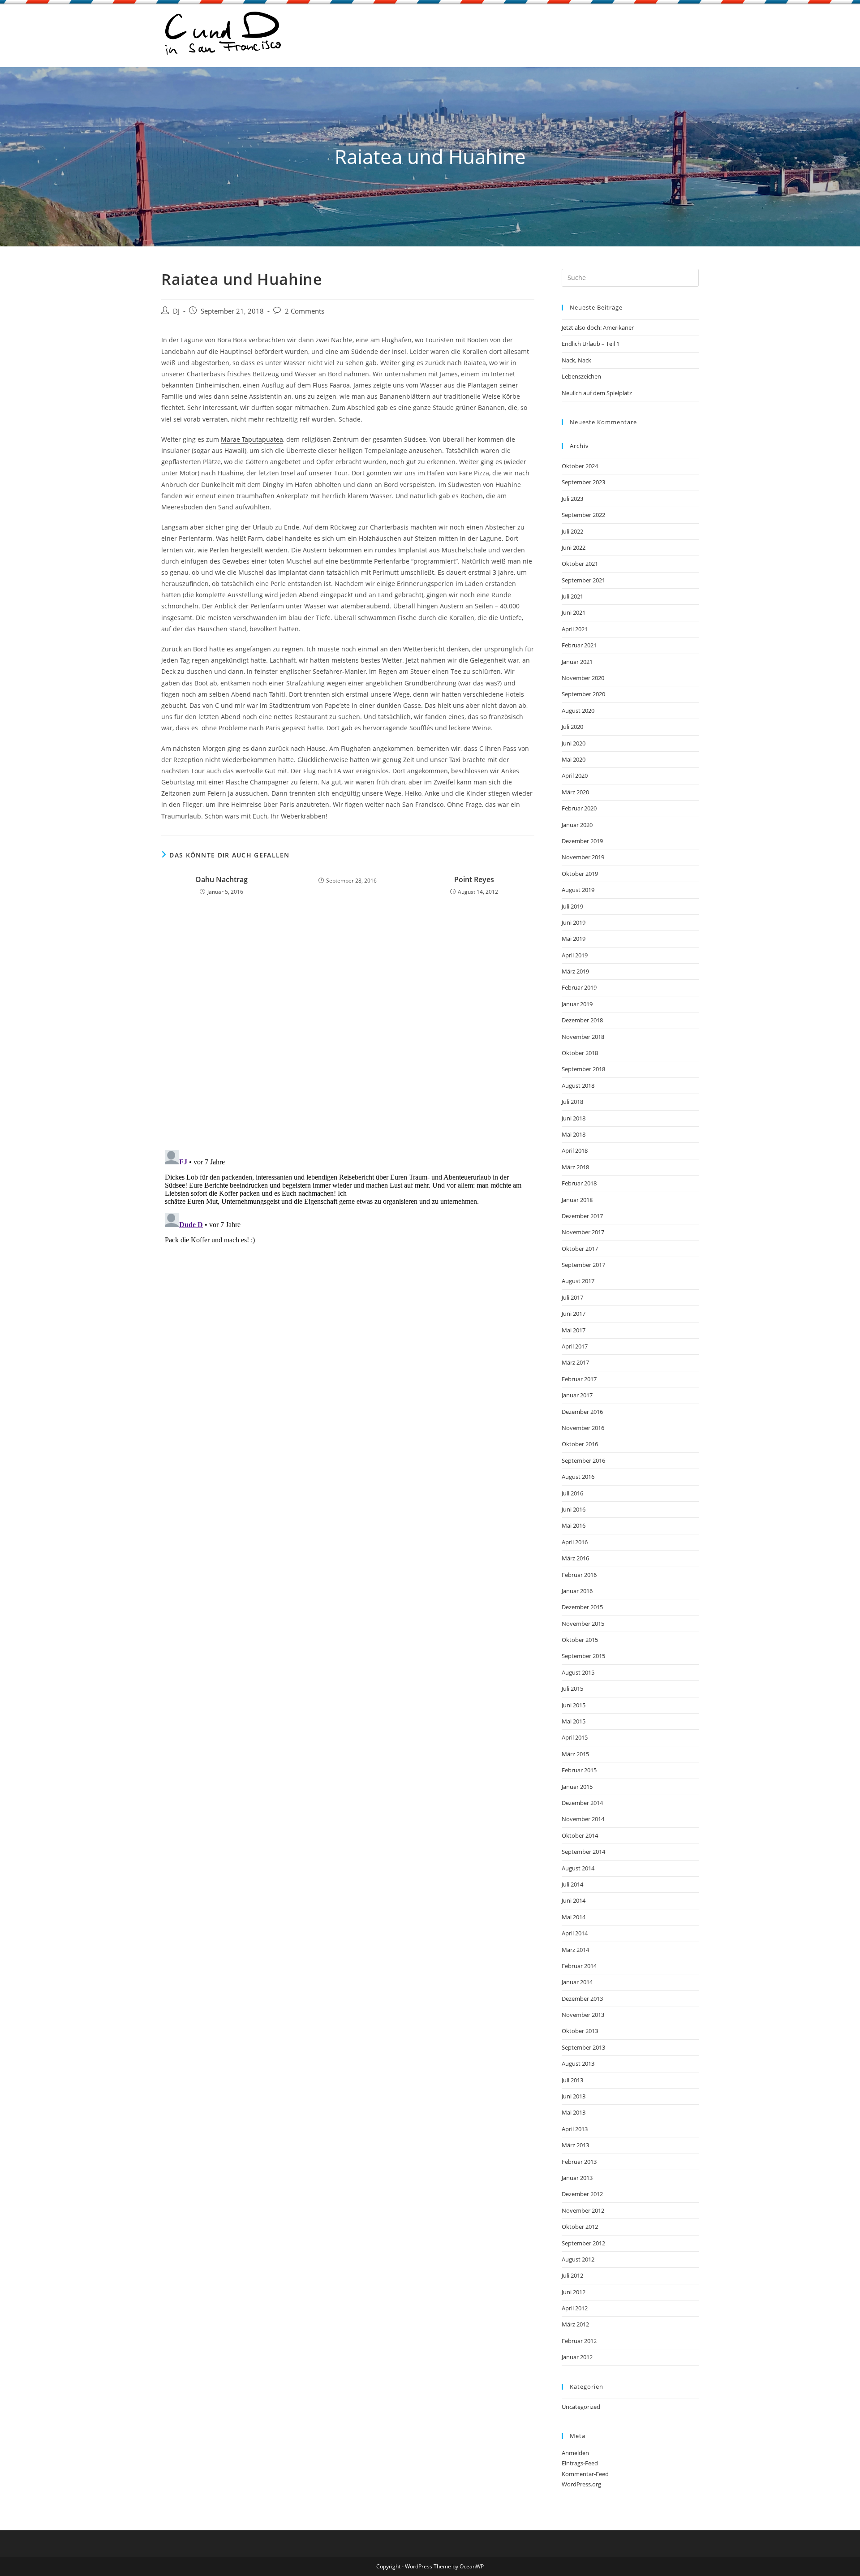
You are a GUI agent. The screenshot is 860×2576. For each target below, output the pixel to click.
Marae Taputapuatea (252, 439)
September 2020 (583, 694)
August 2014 (578, 1868)
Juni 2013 (574, 2096)
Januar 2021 (577, 662)
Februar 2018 (579, 1183)
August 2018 (578, 1086)
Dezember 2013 (582, 1999)
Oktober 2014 (580, 1835)
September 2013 (583, 2047)
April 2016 (575, 1542)
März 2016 (575, 1558)
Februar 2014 (579, 1966)
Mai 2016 (574, 1525)
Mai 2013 (574, 2112)
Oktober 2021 (580, 564)
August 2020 (578, 711)
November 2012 (583, 2210)
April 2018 (575, 1150)
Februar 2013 (579, 2162)
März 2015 (575, 1754)
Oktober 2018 (580, 1053)
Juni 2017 (574, 1314)
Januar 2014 (577, 1982)
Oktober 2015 (580, 1640)
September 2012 (583, 2243)
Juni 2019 (574, 922)
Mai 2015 (574, 1721)
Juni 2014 (574, 1900)
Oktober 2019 (580, 874)
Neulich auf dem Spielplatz (597, 393)
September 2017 (583, 1265)
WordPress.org (581, 2484)
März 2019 (575, 971)
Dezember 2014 (582, 1803)
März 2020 (575, 792)
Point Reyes (474, 879)
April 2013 (575, 2129)
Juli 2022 (572, 531)
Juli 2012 (572, 2275)
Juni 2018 (574, 1118)
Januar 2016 (577, 1591)
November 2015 (583, 1624)
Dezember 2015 (582, 1607)
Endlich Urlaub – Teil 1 (591, 344)
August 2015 (578, 1672)
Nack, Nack (576, 360)
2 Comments (305, 311)
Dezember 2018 (582, 1020)
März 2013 (575, 2145)
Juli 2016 (572, 1493)
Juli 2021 (572, 596)
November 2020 (583, 678)
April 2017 (575, 1346)
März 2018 (575, 1167)
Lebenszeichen (581, 376)
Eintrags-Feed (580, 2463)
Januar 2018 (577, 1200)
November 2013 (583, 2015)
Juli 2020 (572, 727)
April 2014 (575, 1933)
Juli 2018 (572, 1102)
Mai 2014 (574, 1917)
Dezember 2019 (582, 841)
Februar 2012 (579, 2341)
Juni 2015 (574, 1705)
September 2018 (583, 1069)
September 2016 (583, 1460)
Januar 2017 (577, 1395)
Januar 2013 (577, 2178)
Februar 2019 (579, 987)
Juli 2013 (572, 2080)
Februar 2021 (579, 645)
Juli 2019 (572, 906)
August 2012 (578, 2259)
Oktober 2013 (580, 2031)
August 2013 (578, 2063)
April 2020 (575, 775)
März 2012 (575, 2324)
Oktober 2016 (580, 1444)
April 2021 (575, 629)
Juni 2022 (574, 547)
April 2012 (575, 2308)
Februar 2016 (579, 1575)
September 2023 (583, 482)
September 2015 (583, 1656)
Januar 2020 (577, 825)
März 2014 (575, 1950)
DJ (176, 311)
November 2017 (583, 1232)
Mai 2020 (574, 759)
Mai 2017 (574, 1330)
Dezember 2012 (582, 2194)
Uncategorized (581, 2407)
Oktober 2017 (580, 1249)
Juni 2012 (574, 2292)
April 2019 (575, 955)
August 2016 (578, 1477)
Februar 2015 (579, 1770)
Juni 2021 (574, 612)
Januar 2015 (577, 1787)
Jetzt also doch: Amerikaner (598, 327)
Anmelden (575, 2453)
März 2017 (575, 1362)
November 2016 (583, 1428)
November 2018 (583, 1037)
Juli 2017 (572, 1297)
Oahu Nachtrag (221, 879)
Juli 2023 (572, 499)
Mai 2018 (574, 1134)
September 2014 (583, 1852)
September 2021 (583, 580)
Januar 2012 (577, 2357)
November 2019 (583, 857)
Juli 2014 (572, 1884)
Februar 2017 (579, 1379)
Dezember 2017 (582, 1216)
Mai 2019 (574, 939)
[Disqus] (348, 1026)
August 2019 (578, 890)
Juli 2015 (572, 1689)
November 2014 (583, 1819)
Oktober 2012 (580, 2227)
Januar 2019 (577, 1004)
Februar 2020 (579, 808)
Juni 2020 (574, 743)
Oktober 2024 (580, 466)
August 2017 (578, 1281)
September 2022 (583, 515)
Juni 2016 (574, 1509)
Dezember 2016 (582, 1412)
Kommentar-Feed (585, 2474)
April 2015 (575, 1737)
